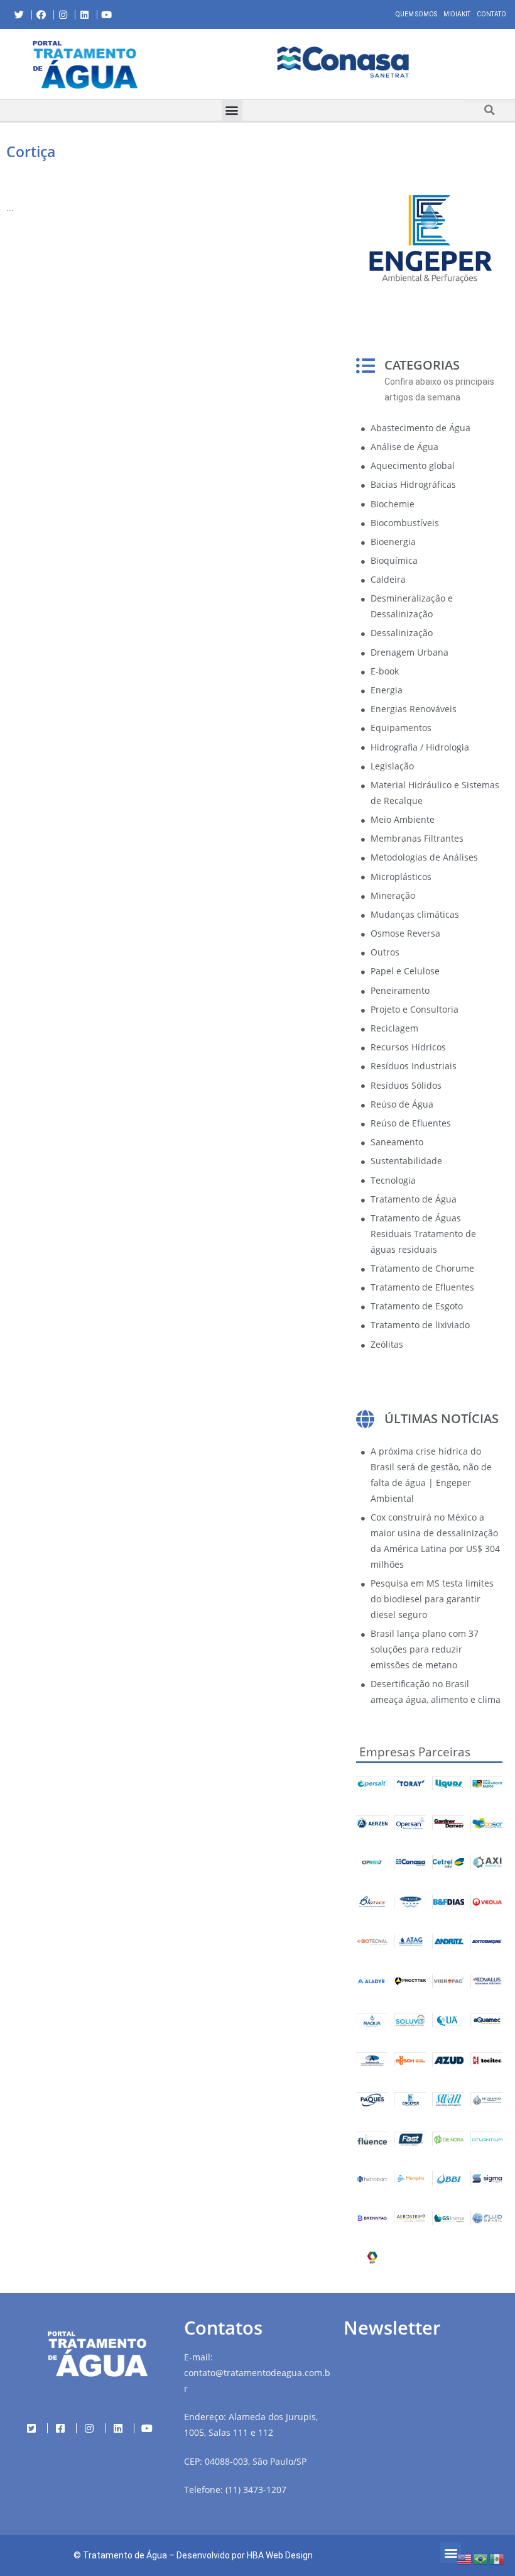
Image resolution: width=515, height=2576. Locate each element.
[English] (465, 2558)
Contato (491, 14)
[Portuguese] (481, 2558)
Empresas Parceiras (415, 1752)
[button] (181, 64)
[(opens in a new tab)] (343, 62)
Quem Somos (416, 14)
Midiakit (457, 14)
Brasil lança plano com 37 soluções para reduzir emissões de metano (425, 1649)
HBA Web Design (280, 2555)
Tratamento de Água (125, 2555)
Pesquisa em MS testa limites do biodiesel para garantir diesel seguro (432, 1599)
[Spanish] (497, 2558)
